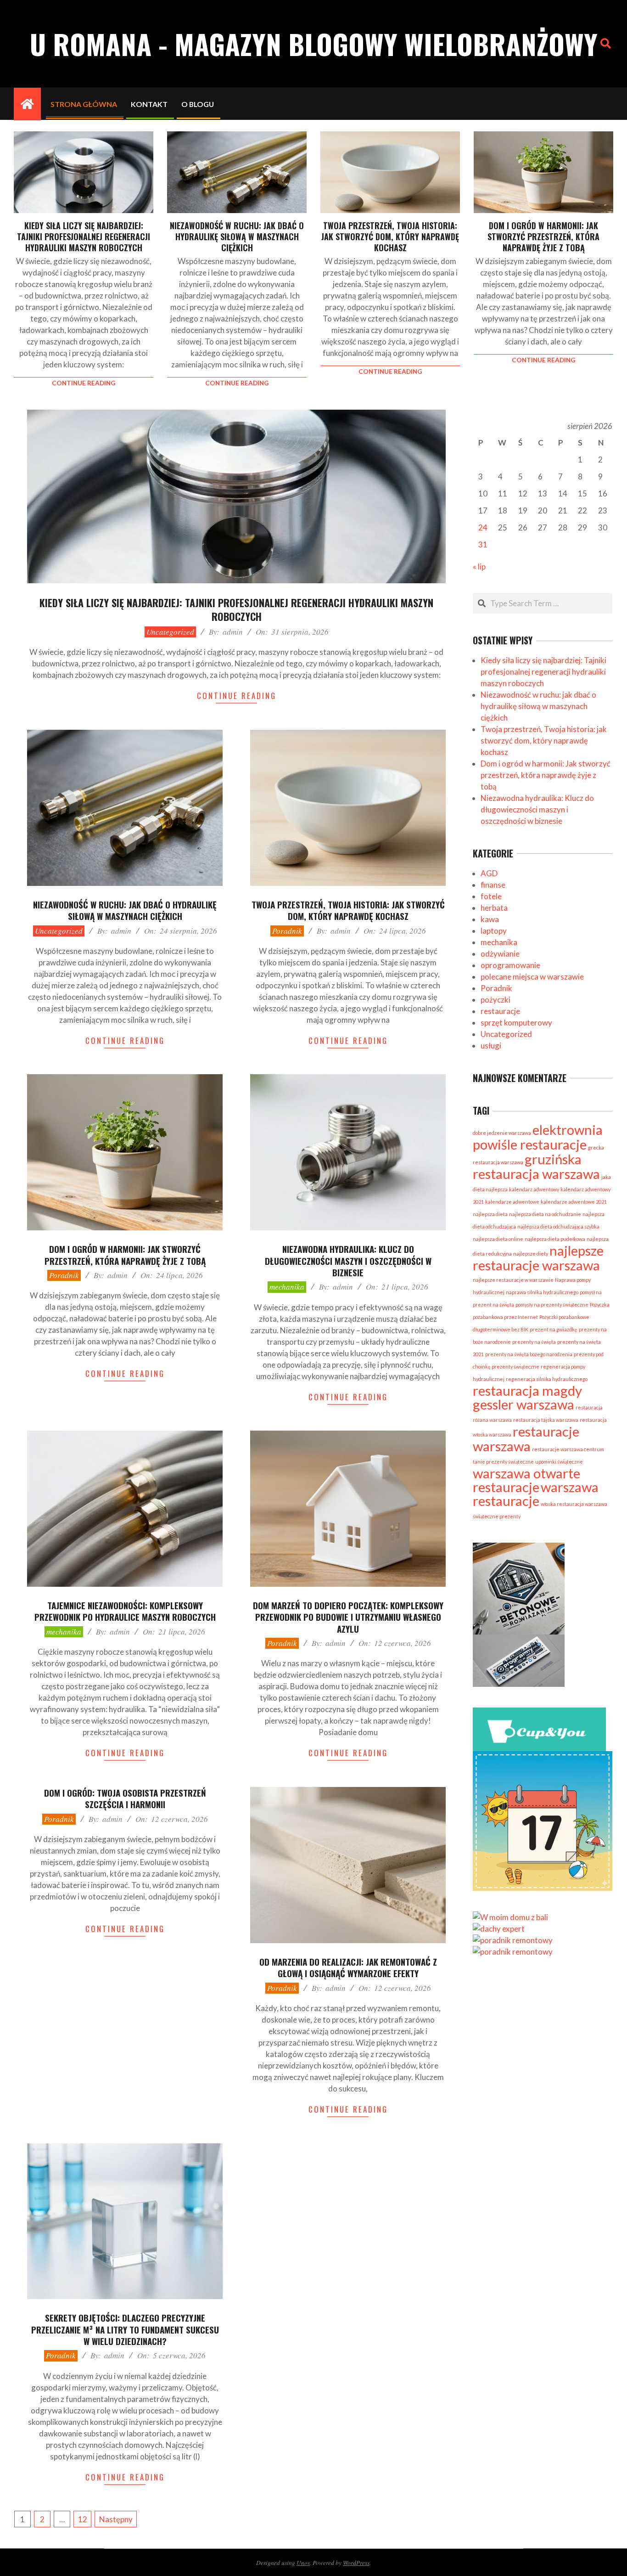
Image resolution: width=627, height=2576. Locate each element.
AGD (489, 873)
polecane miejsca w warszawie (532, 977)
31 (483, 544)
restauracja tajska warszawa (546, 1420)
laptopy (494, 931)
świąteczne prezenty (497, 1516)
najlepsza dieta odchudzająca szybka (558, 1226)
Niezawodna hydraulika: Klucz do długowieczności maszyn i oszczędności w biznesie (348, 1260)
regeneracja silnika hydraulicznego (547, 1379)
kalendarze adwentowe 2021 (574, 1202)
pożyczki (495, 1000)
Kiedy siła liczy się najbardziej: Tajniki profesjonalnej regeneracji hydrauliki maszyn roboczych (84, 237)
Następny (116, 2519)
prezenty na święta (534, 1342)
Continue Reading (84, 383)
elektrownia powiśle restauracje (538, 1137)
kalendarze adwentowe (512, 1202)
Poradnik (287, 931)
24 (483, 527)
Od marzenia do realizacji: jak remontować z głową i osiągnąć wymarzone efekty (348, 1967)
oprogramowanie (510, 965)
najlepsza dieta (490, 1214)
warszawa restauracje (536, 1494)
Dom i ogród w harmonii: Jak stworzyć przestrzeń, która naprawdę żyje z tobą (543, 237)
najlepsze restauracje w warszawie (513, 1280)
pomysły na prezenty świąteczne (552, 1305)
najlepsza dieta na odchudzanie (545, 1214)
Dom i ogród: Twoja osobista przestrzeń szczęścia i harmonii (125, 1798)
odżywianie (500, 954)
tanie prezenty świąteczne (503, 1462)
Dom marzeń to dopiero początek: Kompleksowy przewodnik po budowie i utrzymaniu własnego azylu (348, 1617)
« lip (479, 566)
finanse (493, 885)
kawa (490, 919)
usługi (491, 1046)
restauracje (500, 1011)
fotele (491, 896)
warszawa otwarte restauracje (526, 1480)
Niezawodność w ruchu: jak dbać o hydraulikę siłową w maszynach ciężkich (237, 237)
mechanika (287, 1287)
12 (83, 2519)
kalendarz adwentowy (534, 1189)
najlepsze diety (531, 1254)
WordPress (356, 2562)
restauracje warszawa (526, 1439)
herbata (494, 908)
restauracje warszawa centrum (568, 1449)
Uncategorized (170, 632)
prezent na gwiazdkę (554, 1329)
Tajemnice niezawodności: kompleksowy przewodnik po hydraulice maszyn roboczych (125, 1611)
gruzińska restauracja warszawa (536, 1166)
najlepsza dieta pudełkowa (555, 1239)
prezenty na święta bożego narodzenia (529, 1354)
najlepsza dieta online (498, 1239)
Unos (303, 2562)
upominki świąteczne (559, 1462)
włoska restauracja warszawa (574, 1504)
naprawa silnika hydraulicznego (542, 1292)
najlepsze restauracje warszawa (538, 1258)
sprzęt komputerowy (516, 1023)
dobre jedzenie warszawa (502, 1133)
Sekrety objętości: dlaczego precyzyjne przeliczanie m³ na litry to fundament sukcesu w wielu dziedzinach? (125, 2329)
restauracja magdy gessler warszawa (527, 1397)
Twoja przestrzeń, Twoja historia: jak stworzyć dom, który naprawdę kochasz (390, 237)
